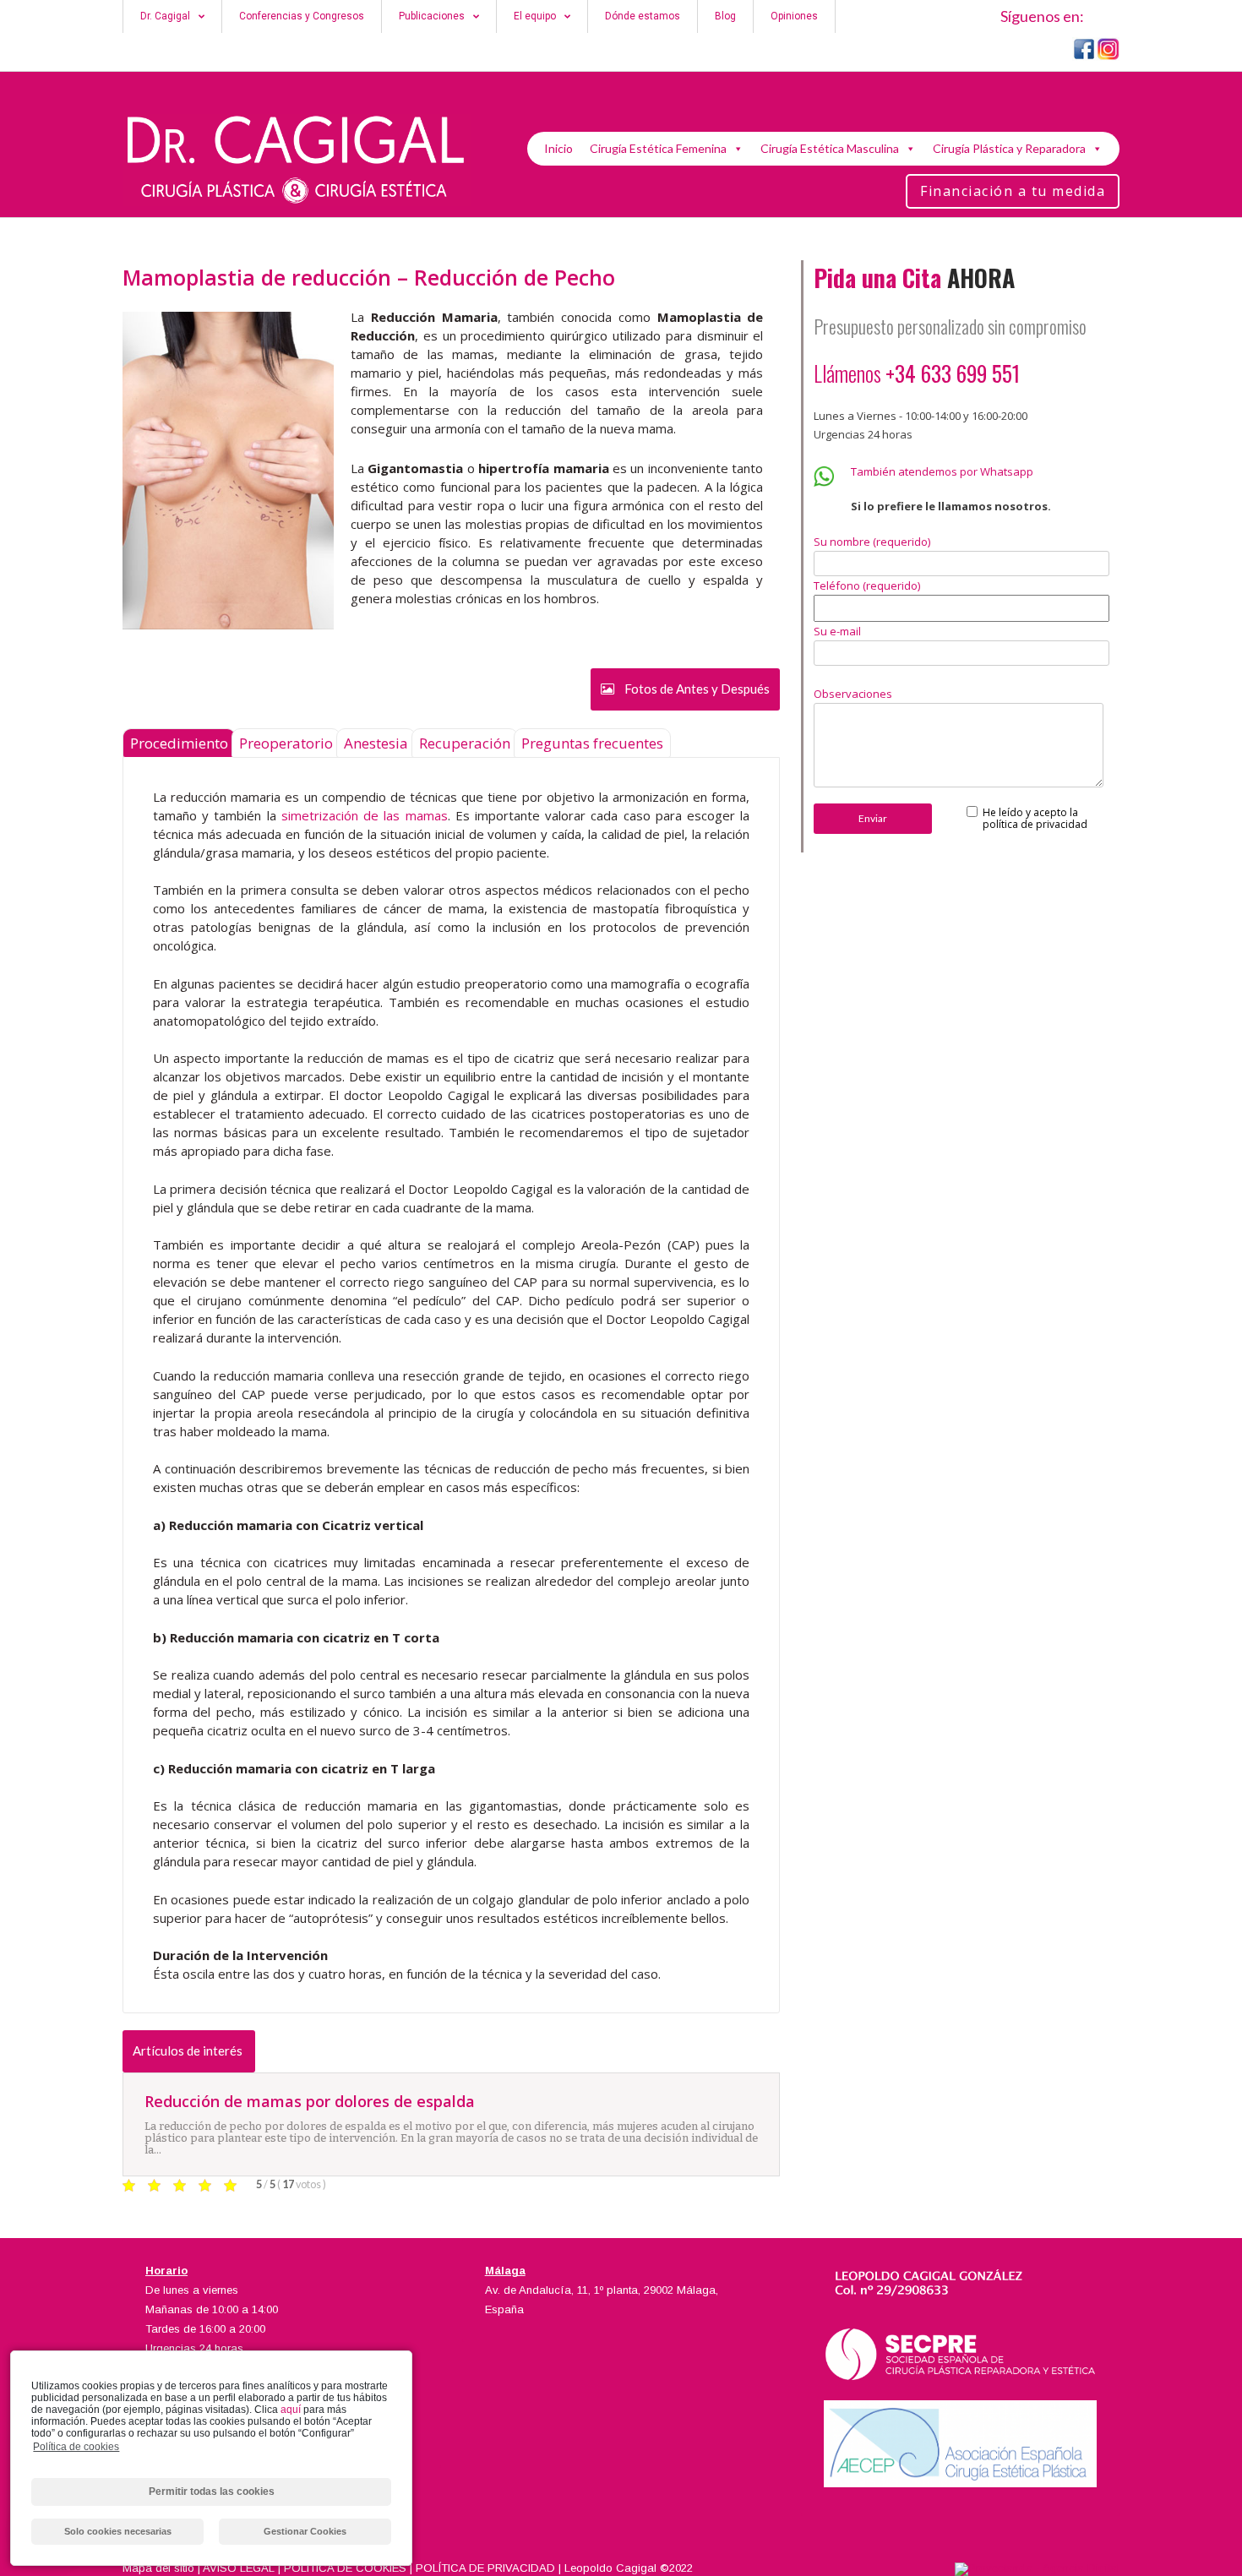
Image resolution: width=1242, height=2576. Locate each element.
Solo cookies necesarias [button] (118, 2531)
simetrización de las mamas (365, 815)
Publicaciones (432, 16)
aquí (291, 2410)
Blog (725, 16)
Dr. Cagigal (165, 16)
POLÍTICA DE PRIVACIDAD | (490, 2568)
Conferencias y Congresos (302, 16)
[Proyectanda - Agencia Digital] (1037, 2568)
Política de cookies (76, 2447)
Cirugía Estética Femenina (658, 148)
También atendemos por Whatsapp (942, 471)
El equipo (535, 16)
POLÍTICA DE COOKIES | (350, 2568)
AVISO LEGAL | (243, 2568)
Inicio (558, 148)
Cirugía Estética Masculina (830, 148)
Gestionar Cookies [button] (305, 2531)
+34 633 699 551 (955, 373)
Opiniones (794, 16)
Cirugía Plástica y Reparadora (1009, 148)
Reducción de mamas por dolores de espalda (310, 2101)
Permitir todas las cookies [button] (212, 2492)
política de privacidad (1035, 824)
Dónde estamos (643, 16)
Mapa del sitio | (163, 2568)
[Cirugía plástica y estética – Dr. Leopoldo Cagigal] (297, 160)
